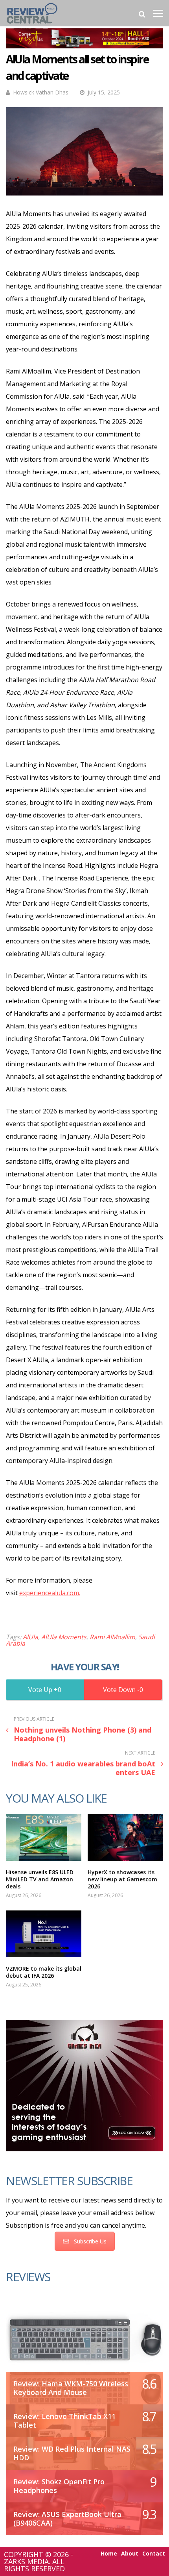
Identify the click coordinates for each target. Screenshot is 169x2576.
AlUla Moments (64, 1637)
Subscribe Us (90, 2241)
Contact (154, 2554)
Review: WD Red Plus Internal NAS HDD (72, 2453)
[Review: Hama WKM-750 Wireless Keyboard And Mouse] (84, 2338)
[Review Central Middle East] (32, 25)
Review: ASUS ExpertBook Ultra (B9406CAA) (67, 2519)
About (130, 2554)
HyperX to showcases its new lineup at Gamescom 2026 (122, 1879)
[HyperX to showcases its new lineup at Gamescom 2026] (125, 1837)
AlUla (30, 1637)
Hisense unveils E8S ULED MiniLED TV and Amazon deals (40, 1879)
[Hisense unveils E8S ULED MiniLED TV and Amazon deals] (44, 1837)
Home (109, 2554)
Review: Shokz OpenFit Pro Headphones (59, 2486)
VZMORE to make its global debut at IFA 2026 (44, 1972)
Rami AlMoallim (112, 1637)
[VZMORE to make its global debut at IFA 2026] (44, 1934)
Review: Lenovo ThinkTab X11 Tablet (64, 2421)
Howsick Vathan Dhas (41, 92)
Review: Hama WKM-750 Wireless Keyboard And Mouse (71, 2388)
